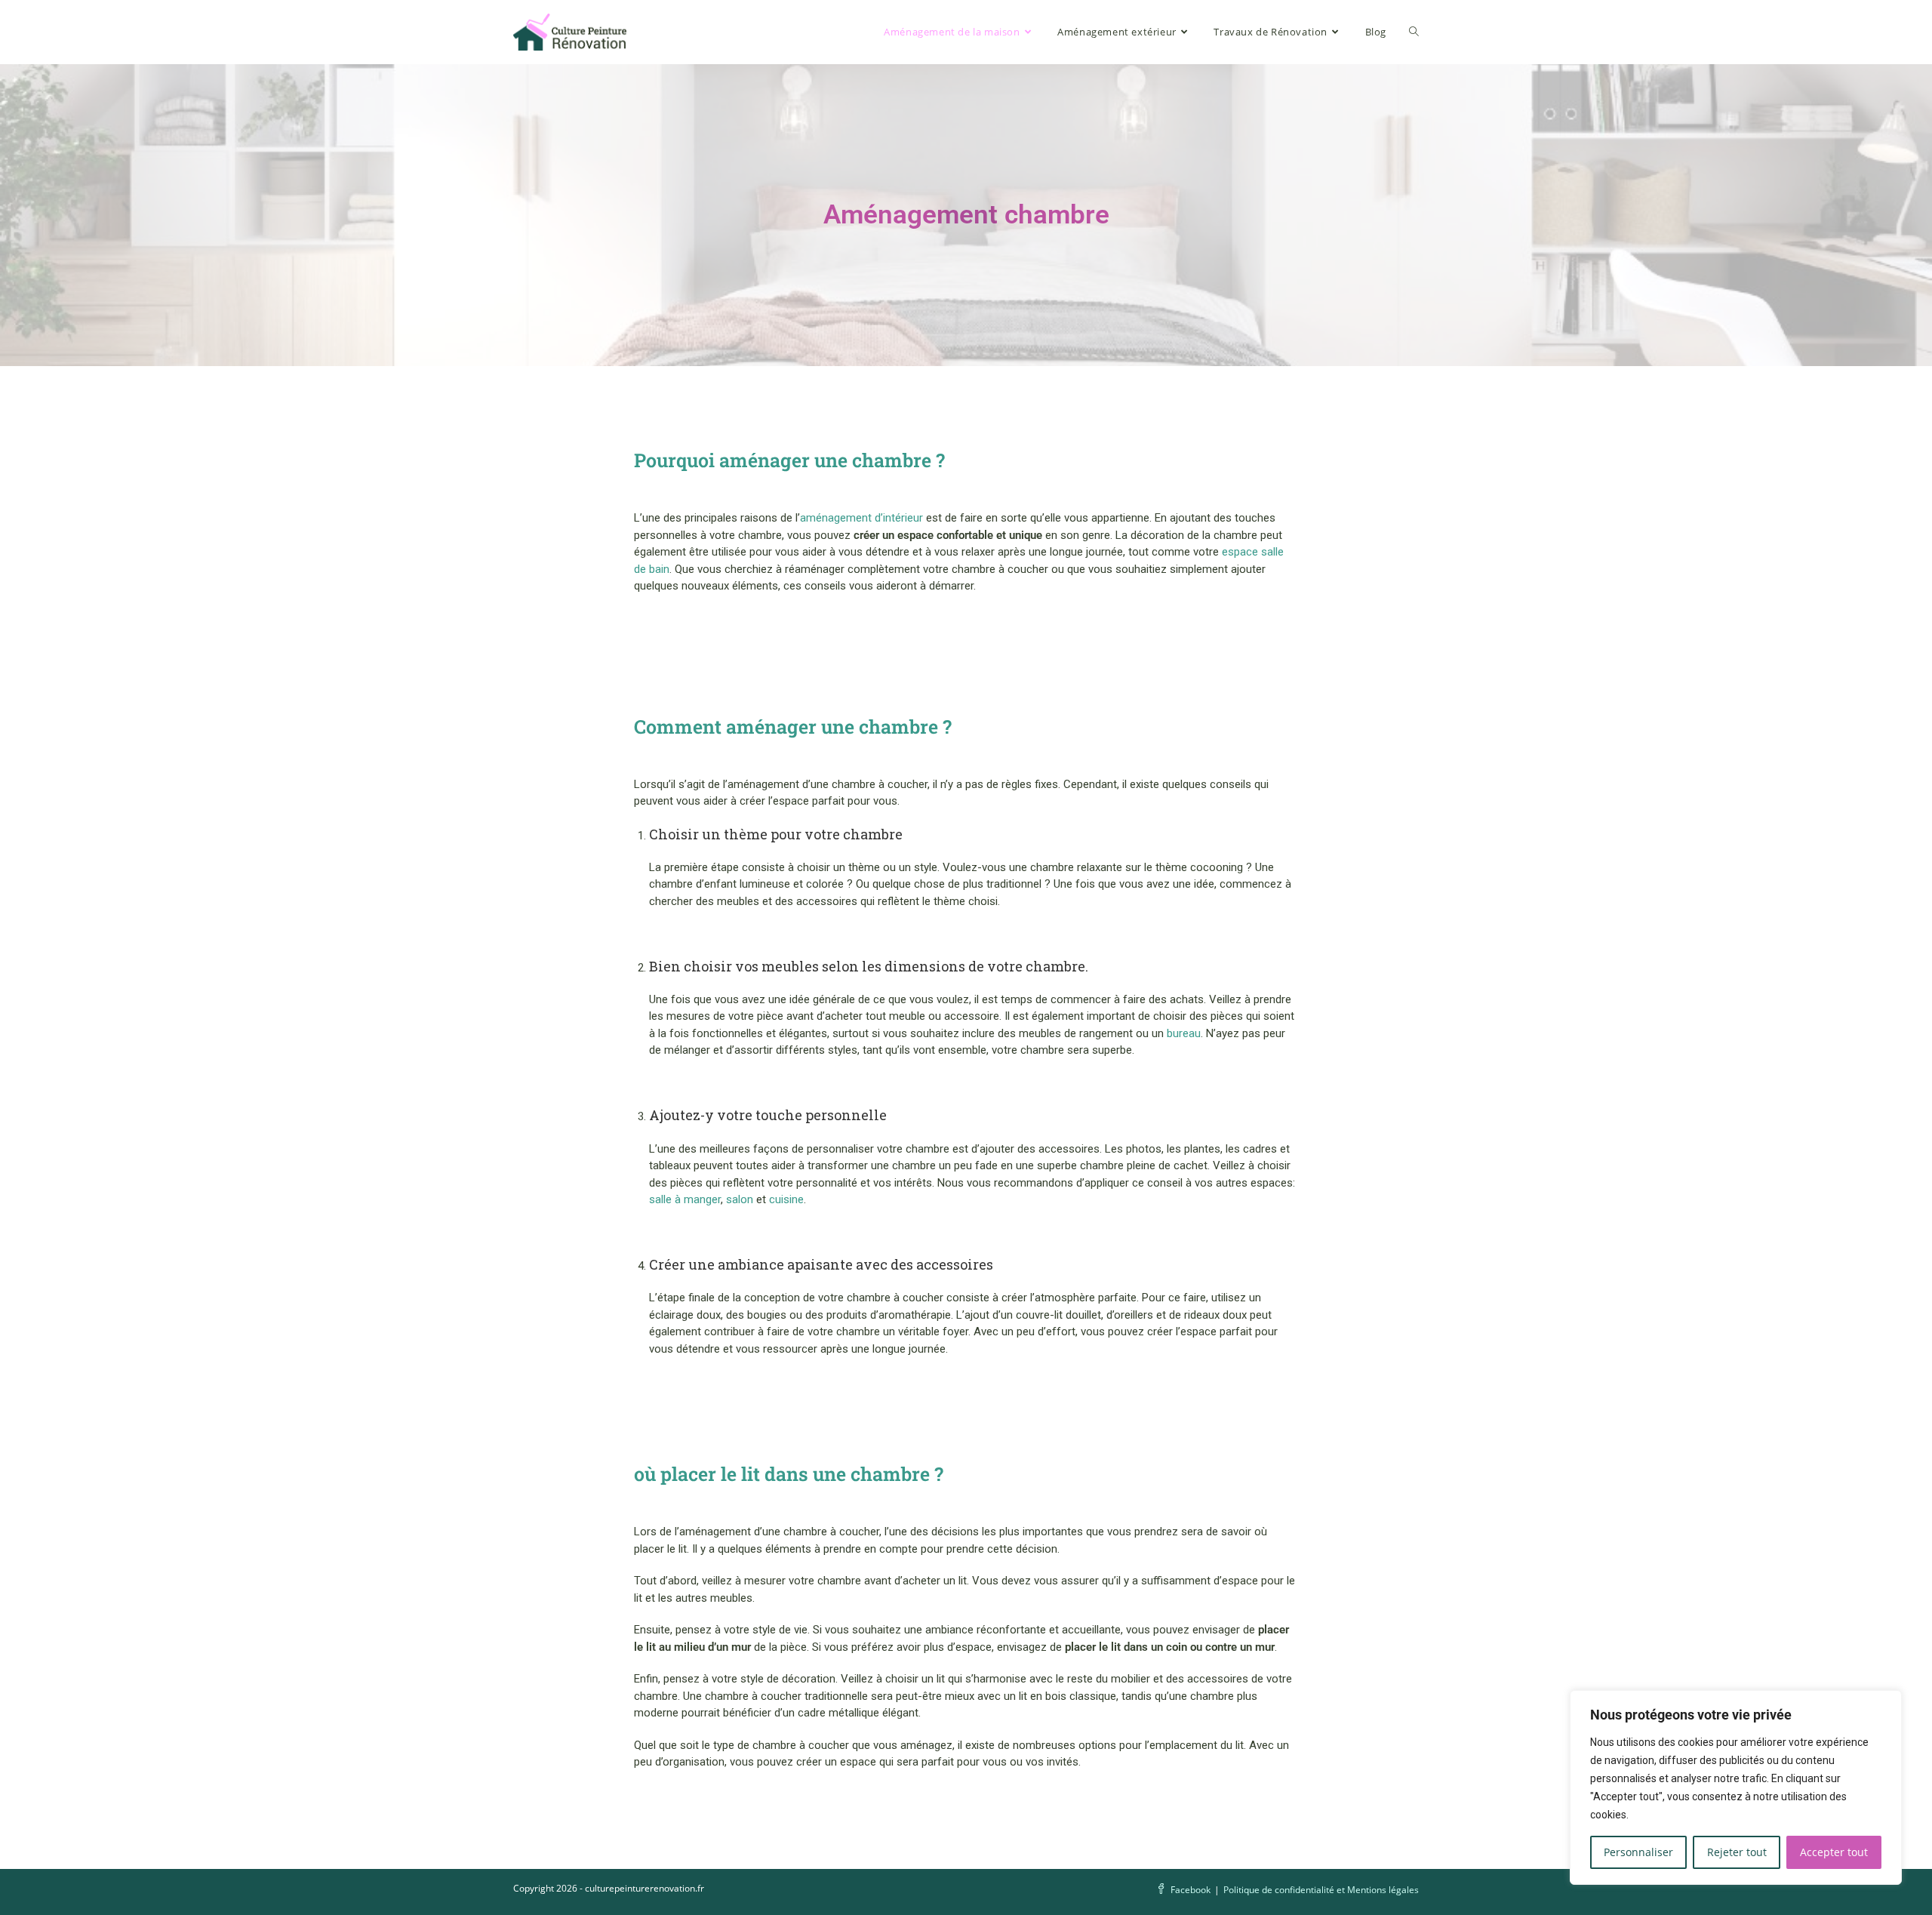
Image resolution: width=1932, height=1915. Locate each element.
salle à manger (685, 1199)
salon (740, 1199)
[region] (1736, 1787)
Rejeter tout (1737, 1852)
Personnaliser (1638, 1852)
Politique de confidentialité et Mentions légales (1321, 1890)
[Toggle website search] (1414, 32)
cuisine (786, 1199)
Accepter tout (1834, 1852)
